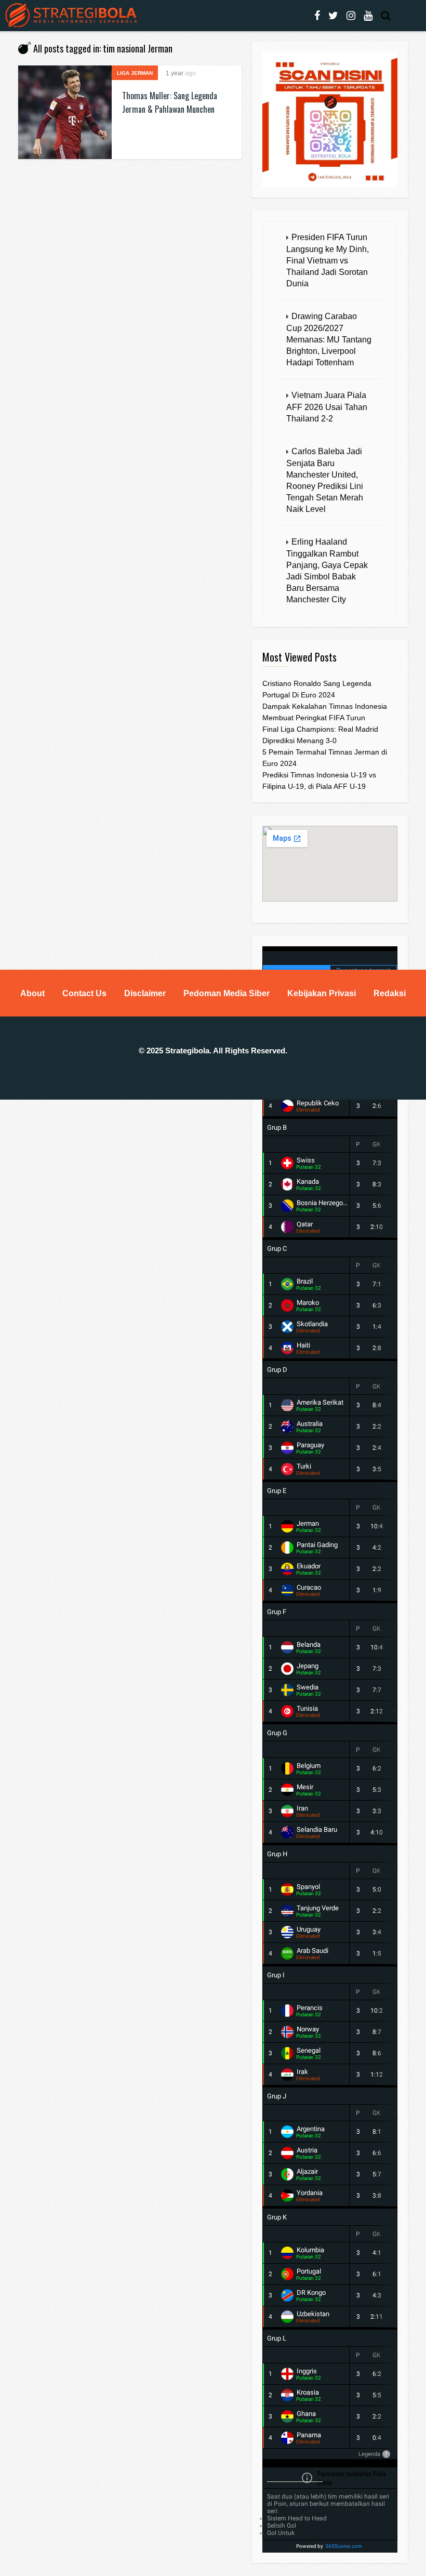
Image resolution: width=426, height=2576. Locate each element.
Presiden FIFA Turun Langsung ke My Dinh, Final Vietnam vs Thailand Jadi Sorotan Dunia (328, 260)
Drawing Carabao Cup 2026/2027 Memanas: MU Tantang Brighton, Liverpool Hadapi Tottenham (329, 339)
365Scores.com (344, 2546)
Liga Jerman (135, 73)
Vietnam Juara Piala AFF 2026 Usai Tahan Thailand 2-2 (327, 407)
